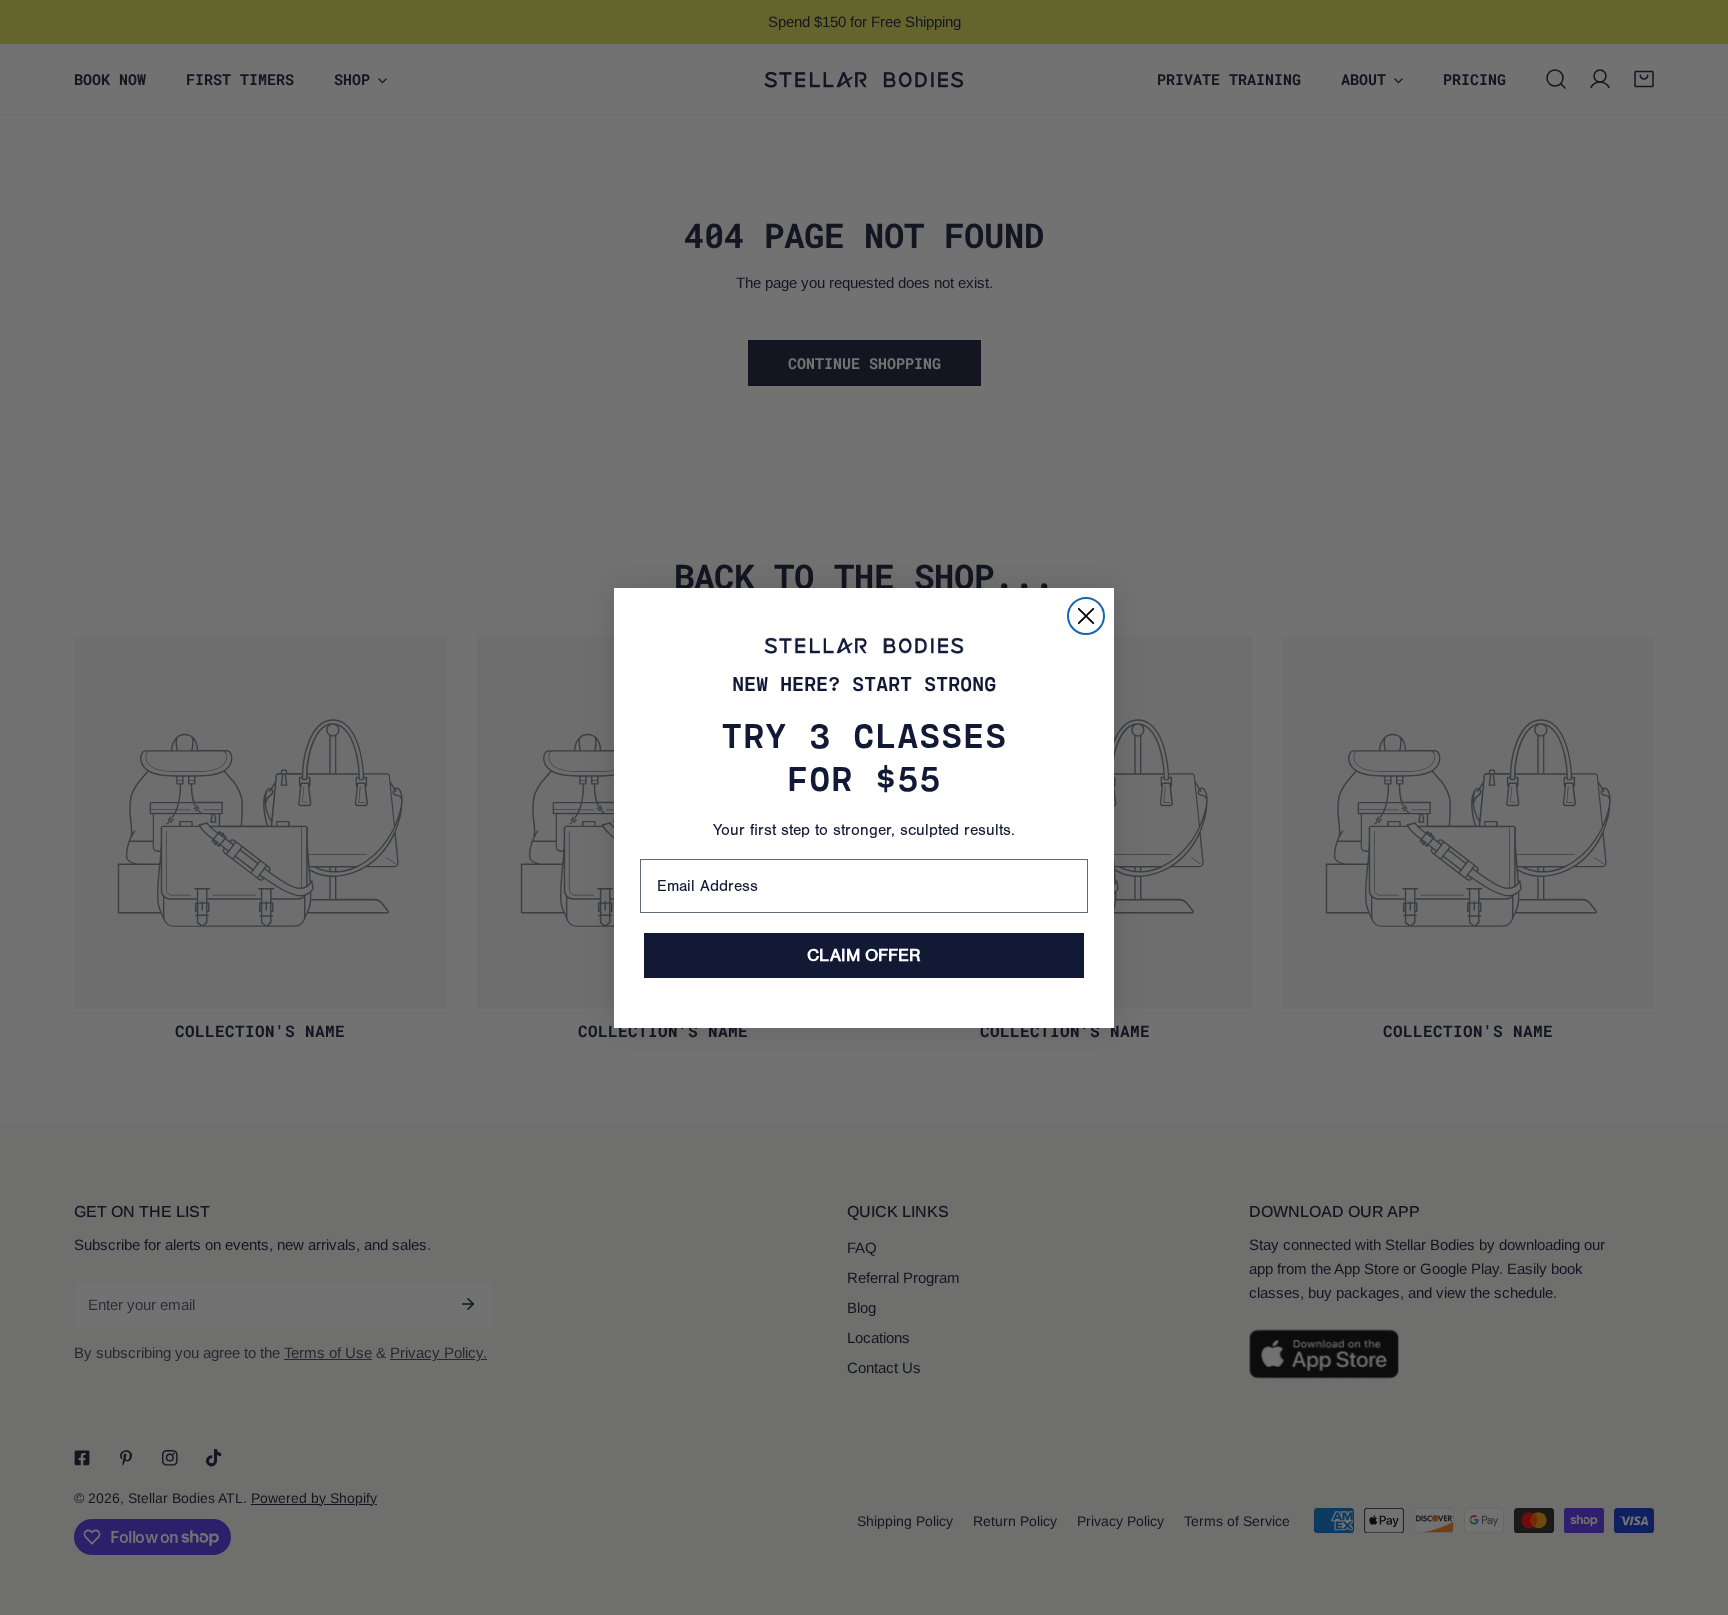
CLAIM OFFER (864, 955)
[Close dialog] (1086, 616)
